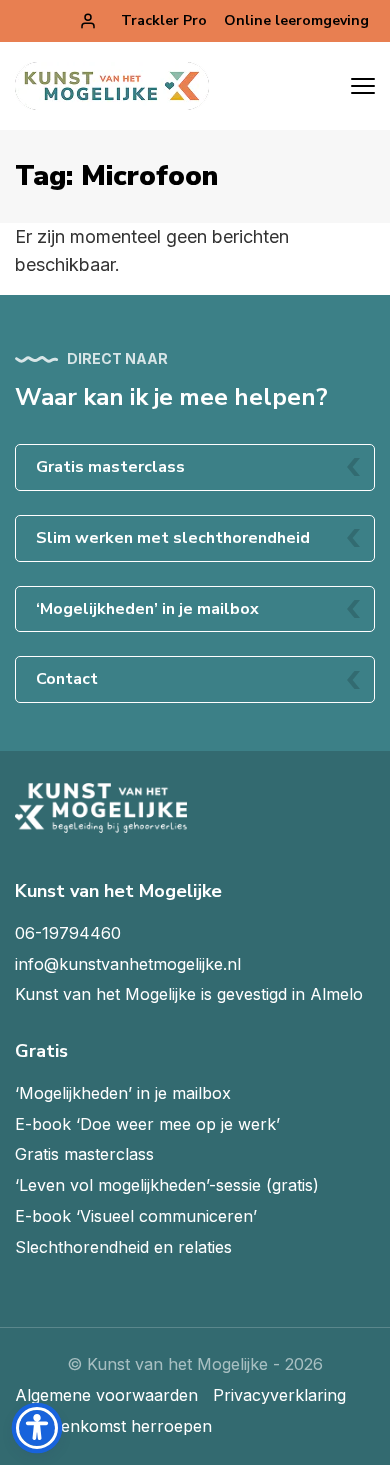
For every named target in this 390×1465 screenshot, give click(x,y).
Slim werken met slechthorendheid (173, 538)
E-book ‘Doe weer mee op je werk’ (147, 1124)
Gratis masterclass (110, 467)
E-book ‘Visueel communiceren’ (136, 1216)
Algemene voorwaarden (106, 1395)
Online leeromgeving (296, 20)
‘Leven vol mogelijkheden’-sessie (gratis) (167, 1185)
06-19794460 (68, 933)
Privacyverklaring (279, 1395)
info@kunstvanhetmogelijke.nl (128, 964)
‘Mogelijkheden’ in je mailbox (147, 609)
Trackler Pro (164, 20)
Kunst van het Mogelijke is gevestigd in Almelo (189, 994)
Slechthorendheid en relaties (123, 1247)
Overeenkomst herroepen (113, 1426)
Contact (67, 679)
